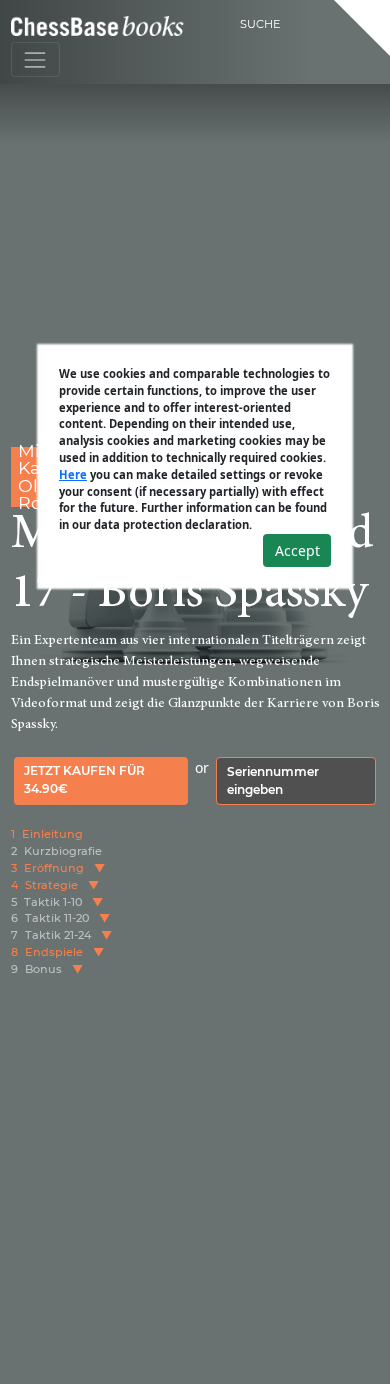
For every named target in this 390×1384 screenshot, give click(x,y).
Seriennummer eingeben (273, 780)
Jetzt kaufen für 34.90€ (84, 779)
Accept (297, 550)
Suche (260, 24)
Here (73, 474)
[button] (99, 868)
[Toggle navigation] (35, 59)
